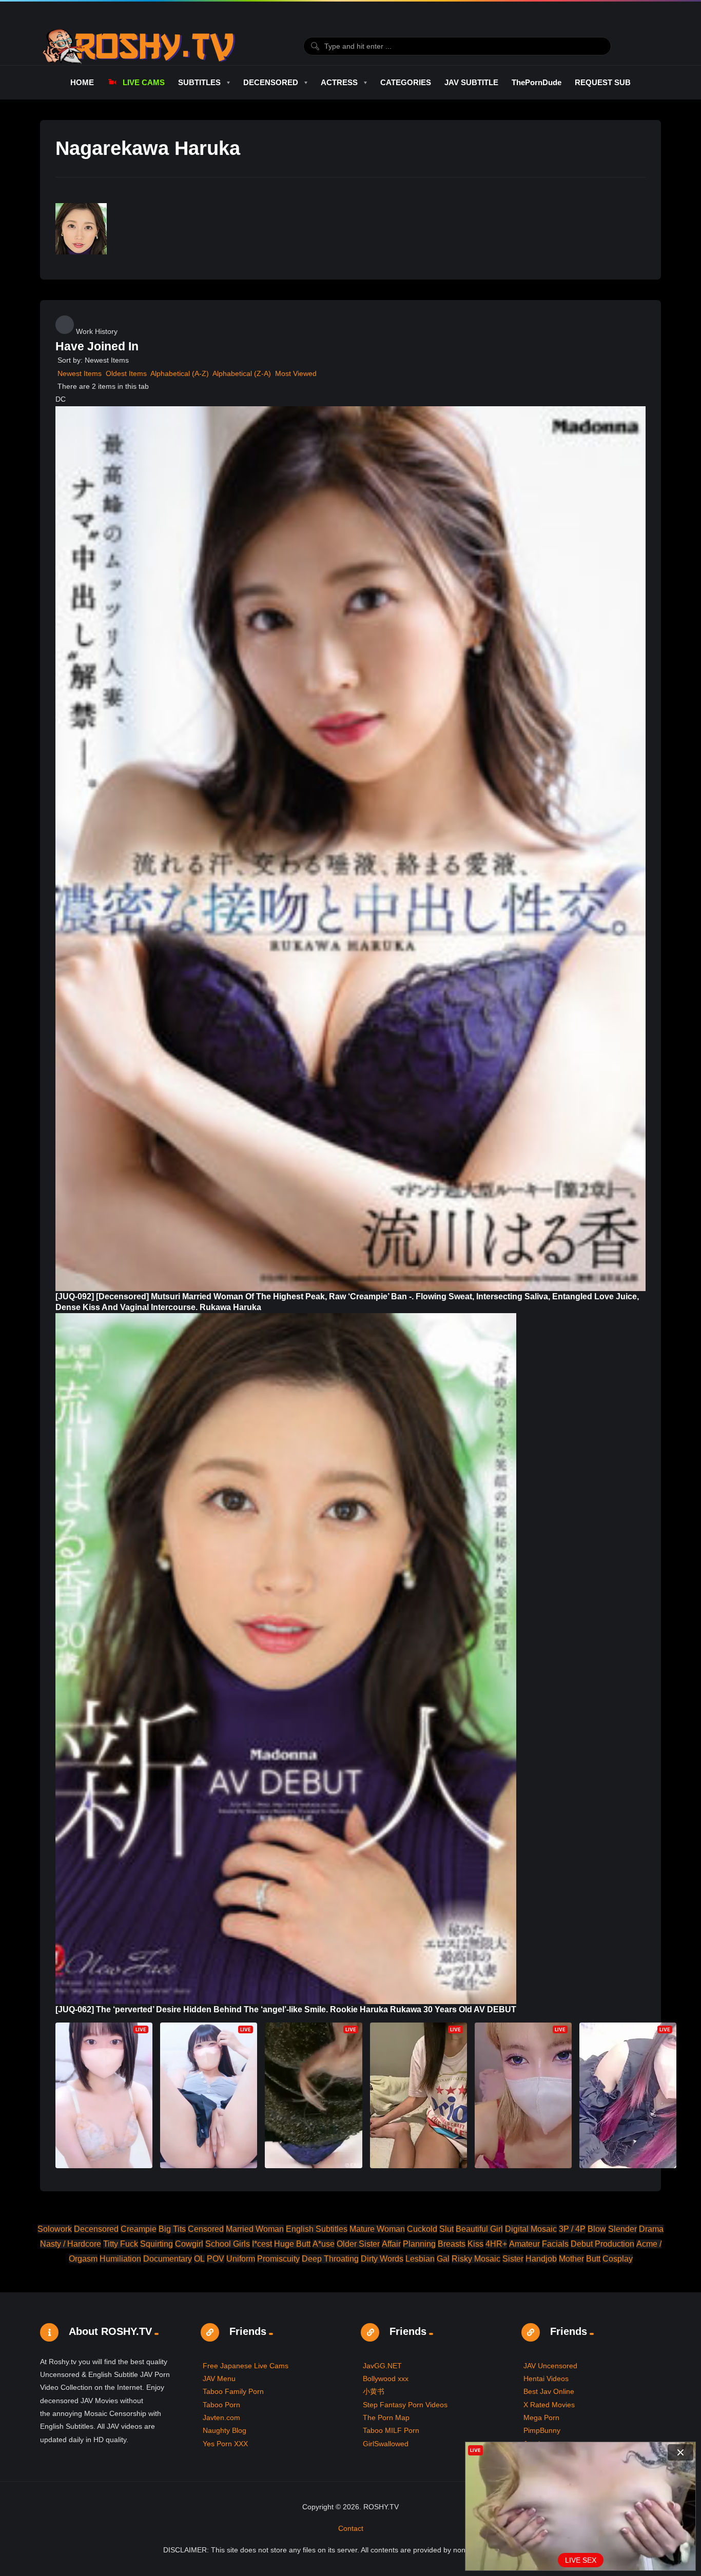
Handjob (541, 2259)
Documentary (168, 2259)
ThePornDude (537, 82)
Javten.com (221, 2418)
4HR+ (496, 2244)
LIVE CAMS (143, 82)
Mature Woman (377, 2229)
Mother (571, 2259)
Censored (206, 2229)
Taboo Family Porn (233, 2391)
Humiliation (120, 2259)
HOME (82, 82)
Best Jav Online (549, 2391)
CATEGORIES (406, 82)
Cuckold (422, 2229)
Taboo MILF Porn (391, 2430)
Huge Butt (292, 2244)
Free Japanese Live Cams (246, 2366)
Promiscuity (278, 2259)
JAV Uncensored (550, 2366)
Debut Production (602, 2244)
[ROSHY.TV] (139, 46)
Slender (622, 2229)
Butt (593, 2259)
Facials (555, 2244)
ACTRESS (339, 82)
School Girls (228, 2244)
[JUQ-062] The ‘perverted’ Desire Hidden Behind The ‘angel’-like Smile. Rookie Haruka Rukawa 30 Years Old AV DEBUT (286, 2009)
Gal (443, 2259)
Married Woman (255, 2229)
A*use (324, 2244)
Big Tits (172, 2229)
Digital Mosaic (531, 2229)
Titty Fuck (121, 2244)
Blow (597, 2229)
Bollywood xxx (386, 2379)
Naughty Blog (225, 2430)
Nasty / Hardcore (71, 2244)
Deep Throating (330, 2259)
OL (199, 2259)
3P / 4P (572, 2229)
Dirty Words (382, 2259)
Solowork (55, 2229)
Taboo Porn (221, 2405)
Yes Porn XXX (225, 2444)
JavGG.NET (382, 2366)
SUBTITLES (199, 82)
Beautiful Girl (479, 2229)
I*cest (262, 2244)
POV (216, 2259)
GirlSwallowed (386, 2444)
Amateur (524, 2244)
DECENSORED (271, 82)
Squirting (157, 2244)
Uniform (241, 2259)
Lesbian (420, 2259)
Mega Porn (541, 2418)
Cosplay (618, 2259)
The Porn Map (386, 2418)
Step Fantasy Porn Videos (405, 2405)
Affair (391, 2244)
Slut (446, 2229)
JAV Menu (219, 2379)
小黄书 (374, 2391)
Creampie (139, 2229)
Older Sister (358, 2244)
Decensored (96, 2229)
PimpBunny (542, 2430)
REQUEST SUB (603, 82)
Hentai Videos (546, 2379)
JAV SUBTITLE (471, 82)
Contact (351, 2528)
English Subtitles (317, 2229)
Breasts (452, 2244)
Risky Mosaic (476, 2259)
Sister (513, 2259)
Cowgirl (189, 2244)
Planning (419, 2244)
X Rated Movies (549, 2405)
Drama (651, 2229)
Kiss (475, 2244)
